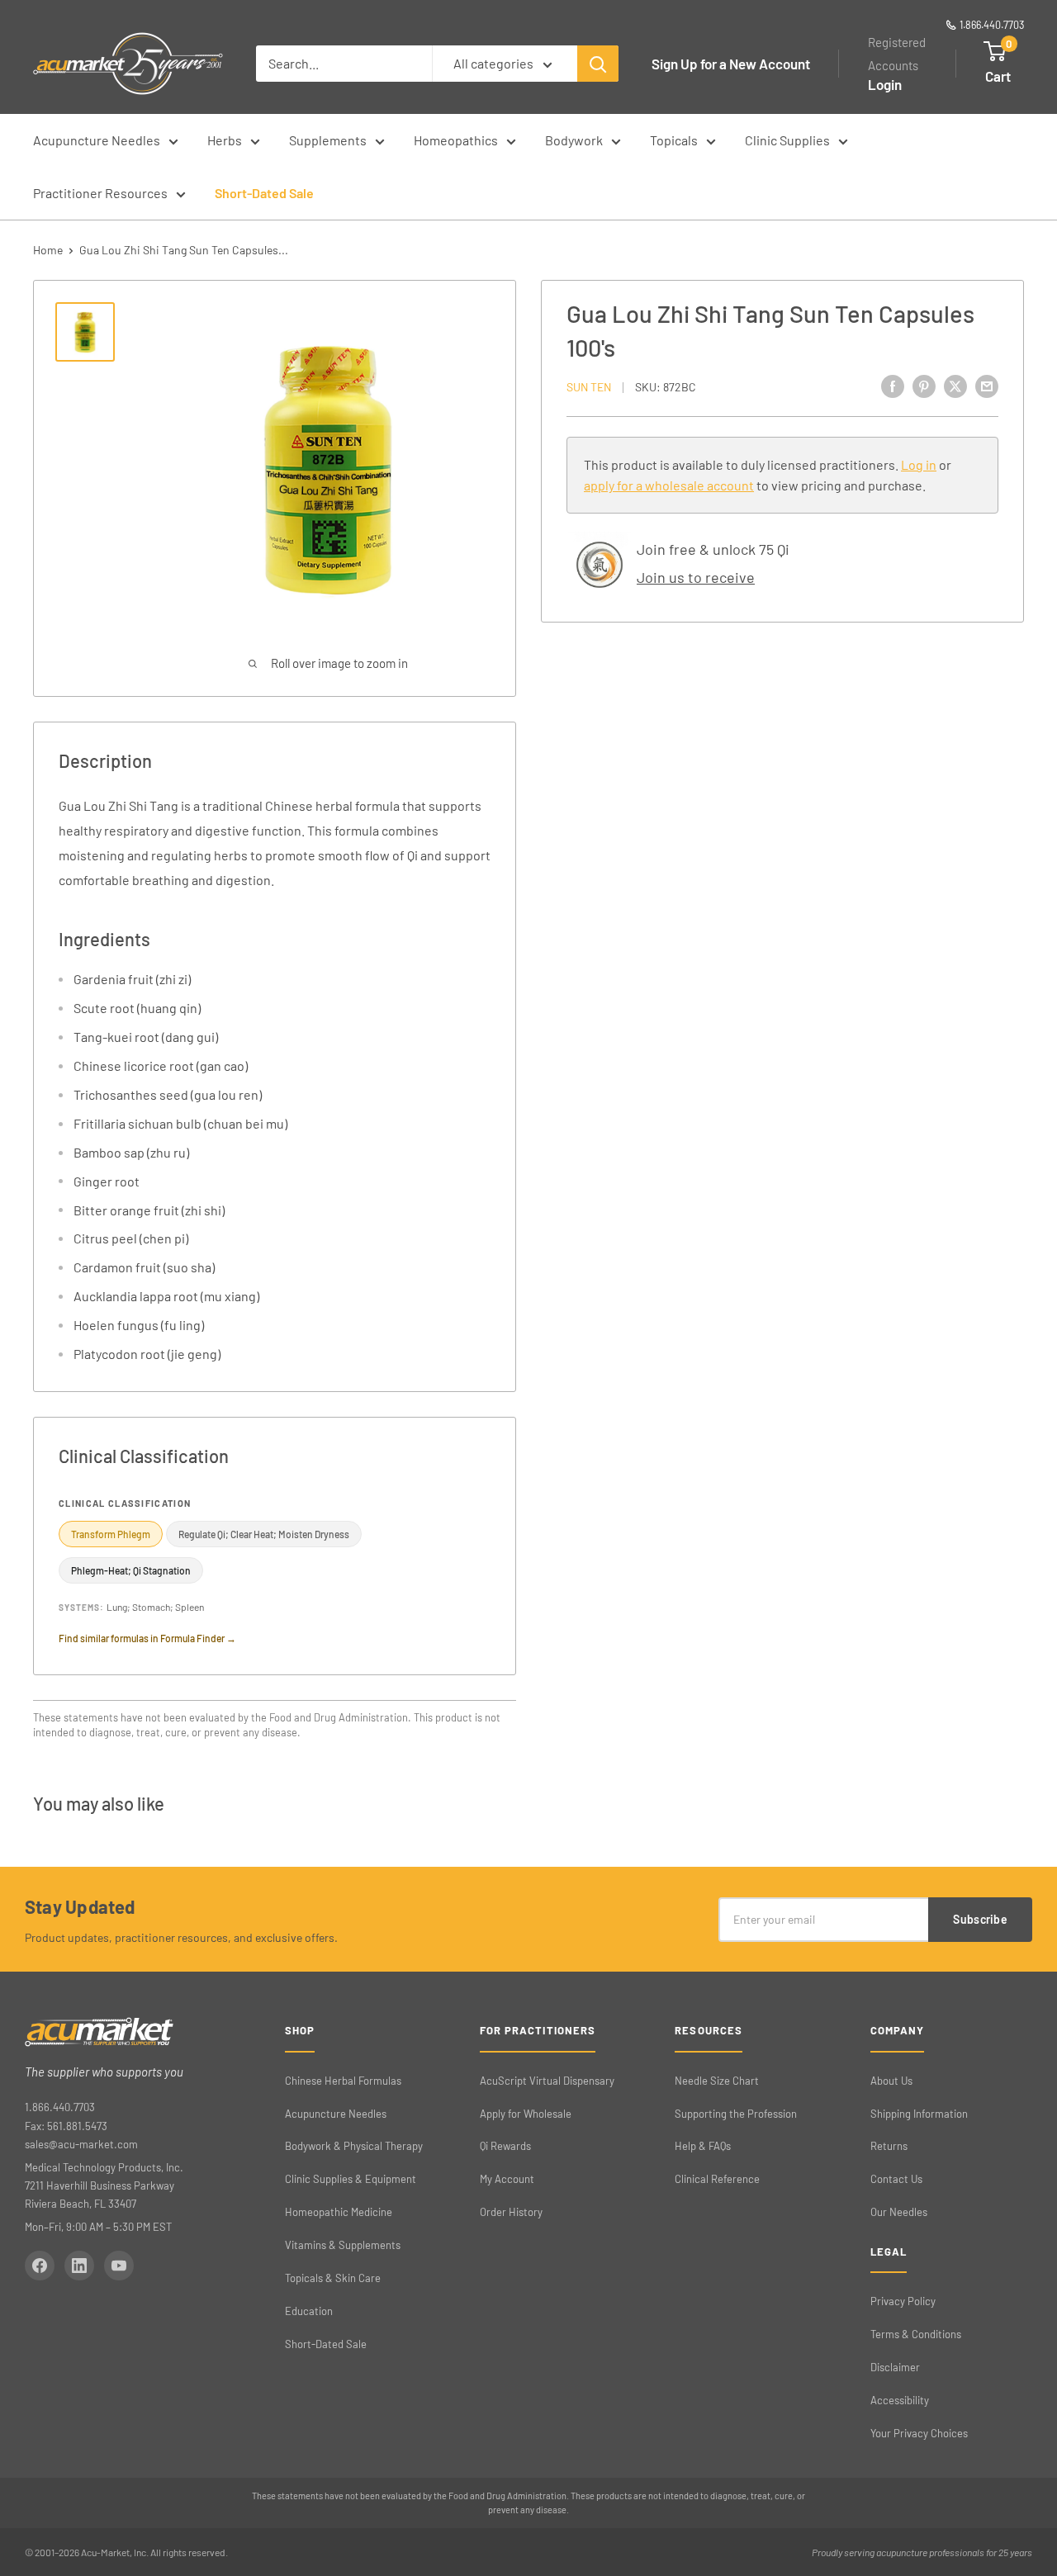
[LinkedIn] (79, 2266)
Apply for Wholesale (526, 2114)
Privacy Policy (903, 2301)
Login (885, 84)
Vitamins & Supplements (343, 2245)
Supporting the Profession (736, 2114)
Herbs (225, 140)
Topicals (674, 140)
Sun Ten (589, 387)
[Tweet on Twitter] (955, 386)
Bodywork (574, 140)
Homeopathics (456, 140)
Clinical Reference (717, 2179)
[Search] (598, 64)
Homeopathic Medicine (339, 2212)
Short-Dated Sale (264, 193)
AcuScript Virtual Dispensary (547, 2081)
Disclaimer (895, 2367)
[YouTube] (119, 2266)
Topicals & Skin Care (333, 2278)
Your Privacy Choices (919, 2433)
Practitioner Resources (100, 193)
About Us (891, 2081)
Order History (511, 2212)
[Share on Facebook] (893, 386)
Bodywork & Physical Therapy (354, 2146)
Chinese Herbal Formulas (343, 2081)
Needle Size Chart (717, 2081)
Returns (889, 2146)
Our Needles (899, 2212)
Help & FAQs (703, 2146)
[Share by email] (987, 386)
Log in (919, 464)
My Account (507, 2179)
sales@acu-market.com (81, 2144)
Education (309, 2311)
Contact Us (896, 2179)
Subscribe (980, 1919)
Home (48, 250)
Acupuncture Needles (97, 140)
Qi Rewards (505, 2146)
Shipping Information (919, 2114)
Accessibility (900, 2400)
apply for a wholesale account (669, 486)
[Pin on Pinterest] (924, 386)
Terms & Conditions (916, 2334)
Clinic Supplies (787, 140)
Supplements (328, 140)
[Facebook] (40, 2266)
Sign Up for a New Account (731, 64)
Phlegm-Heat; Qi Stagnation (131, 1570)
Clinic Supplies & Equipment (351, 2179)
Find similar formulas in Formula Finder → (147, 1638)
